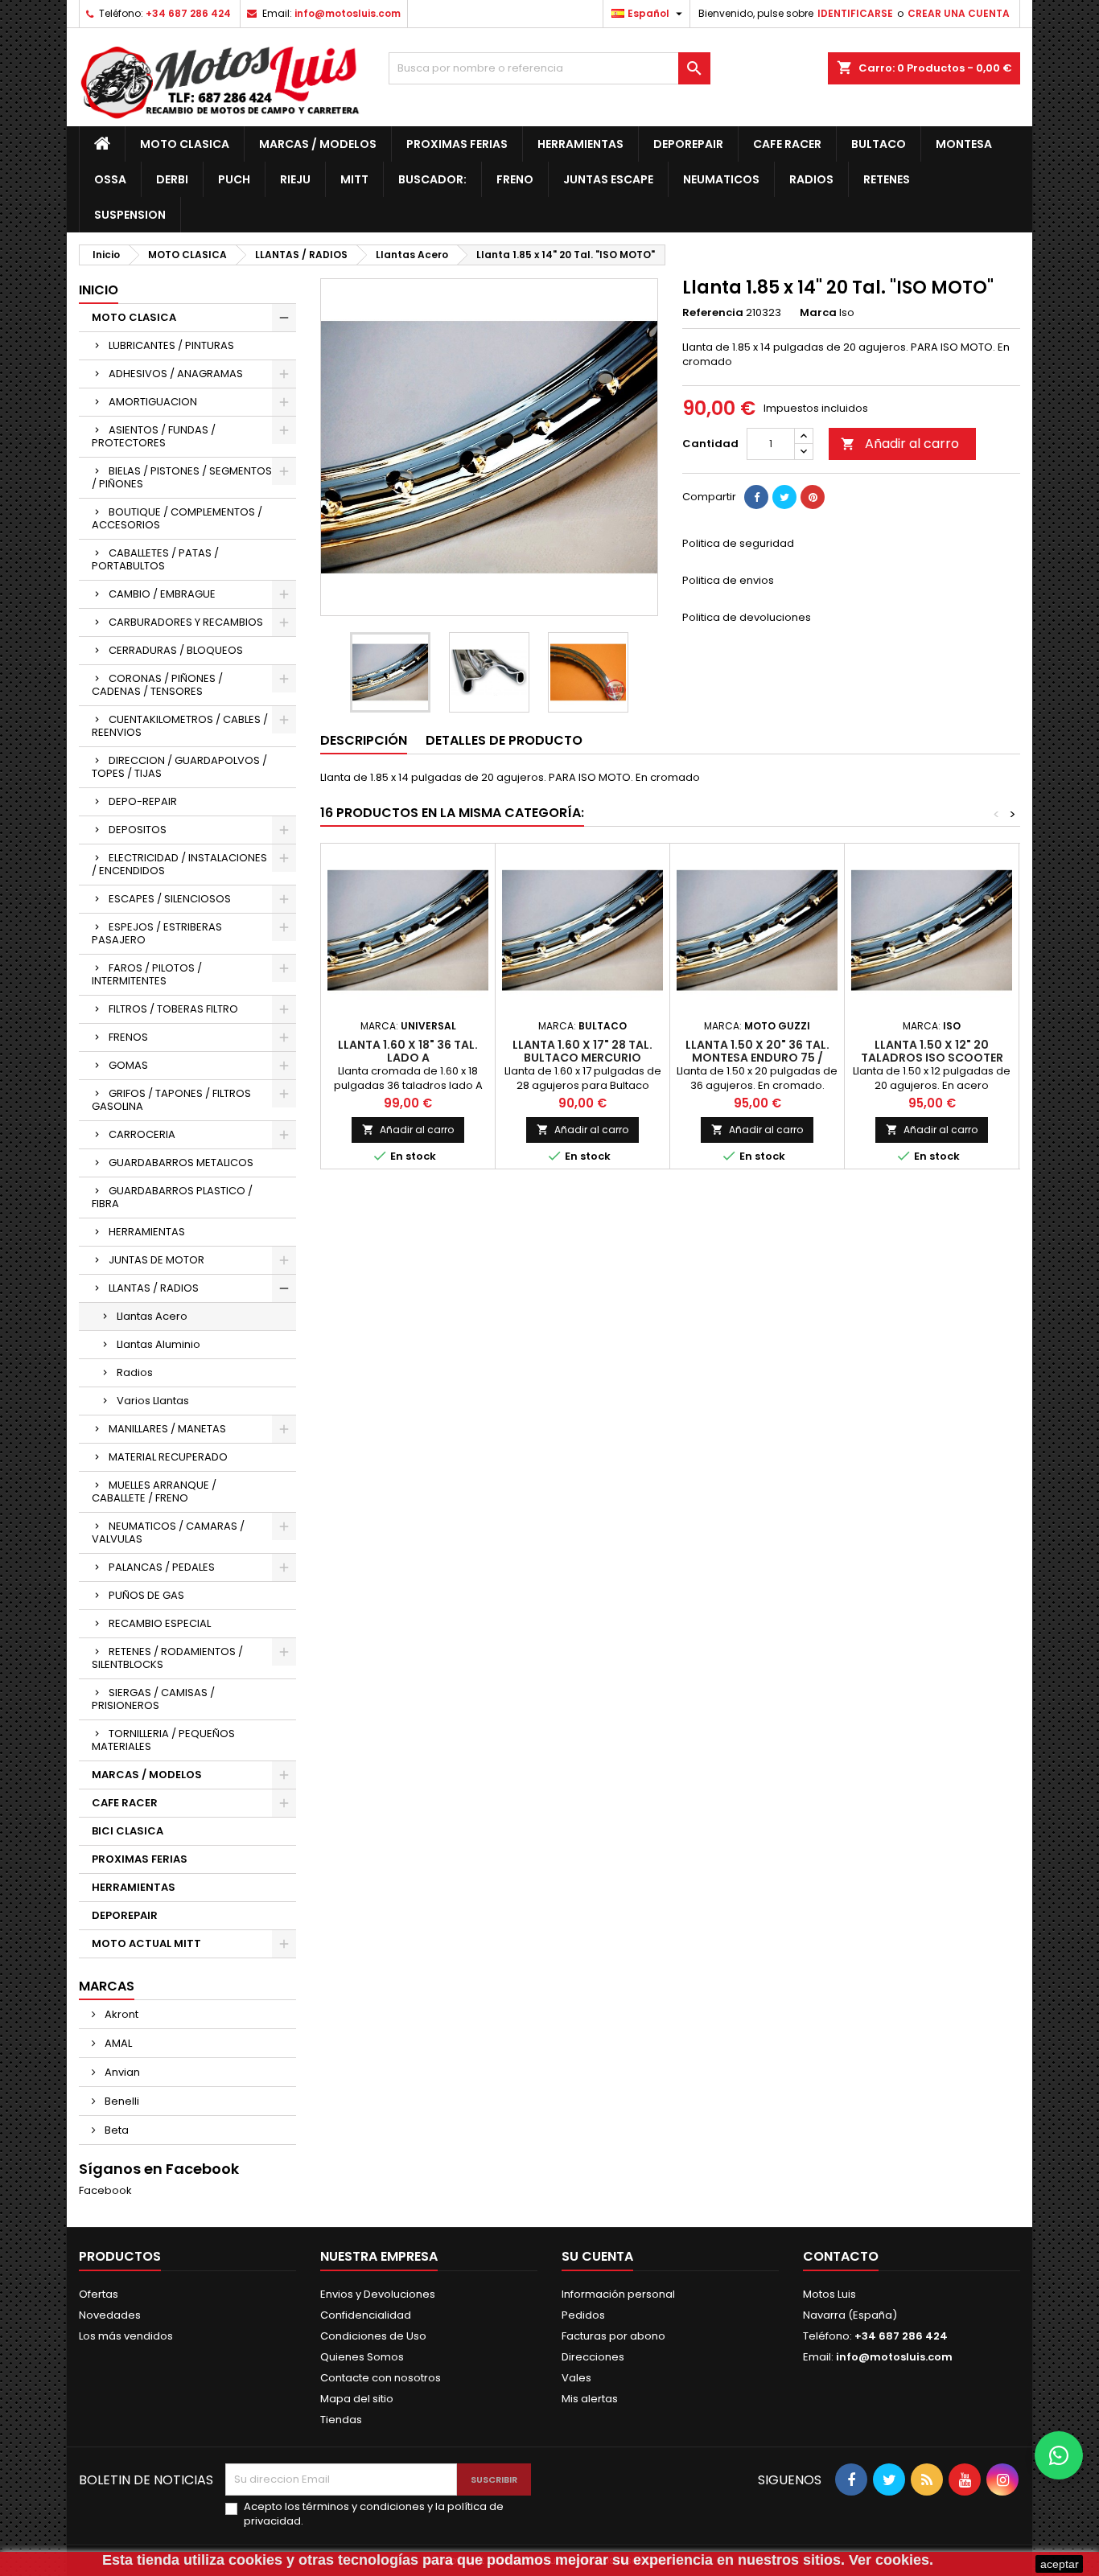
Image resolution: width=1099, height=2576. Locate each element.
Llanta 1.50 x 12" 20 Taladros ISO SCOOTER (932, 1051)
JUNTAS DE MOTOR (156, 1260)
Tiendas (341, 2420)
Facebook (105, 2190)
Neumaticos (721, 179)
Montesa (964, 144)
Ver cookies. (891, 2560)
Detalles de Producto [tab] (504, 740)
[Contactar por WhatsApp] (1059, 2455)
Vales (576, 2378)
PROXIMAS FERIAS (457, 144)
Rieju (295, 179)
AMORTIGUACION (153, 402)
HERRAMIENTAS (580, 144)
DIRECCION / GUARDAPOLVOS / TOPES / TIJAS (179, 767)
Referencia (713, 313)
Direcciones (593, 2357)
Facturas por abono (613, 2336)
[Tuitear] (784, 497)
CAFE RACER (787, 144)
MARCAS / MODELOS (318, 144)
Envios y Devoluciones (378, 2294)
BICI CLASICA (128, 1831)
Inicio (99, 290)
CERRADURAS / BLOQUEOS (176, 650)
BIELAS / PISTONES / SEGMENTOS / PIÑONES (182, 477)
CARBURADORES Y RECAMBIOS (186, 622)
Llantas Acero (152, 1316)
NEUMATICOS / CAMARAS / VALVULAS (168, 1532)
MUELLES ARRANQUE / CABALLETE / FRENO (154, 1491)
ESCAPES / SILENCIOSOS (170, 899)
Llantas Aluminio (158, 1344)
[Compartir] (756, 497)
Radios (811, 179)
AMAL (117, 2043)
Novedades (110, 2315)
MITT (354, 179)
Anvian (121, 2072)
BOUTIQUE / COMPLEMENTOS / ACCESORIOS (177, 518)
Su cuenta (597, 2256)
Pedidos (583, 2315)
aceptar (1060, 2564)
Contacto (841, 2256)
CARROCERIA (142, 1134)
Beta (115, 2130)
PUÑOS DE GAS (146, 1595)
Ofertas (99, 2294)
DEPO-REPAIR (143, 801)
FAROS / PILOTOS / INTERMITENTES (147, 974)
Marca (818, 313)
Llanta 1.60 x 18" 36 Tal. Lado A (408, 1051)
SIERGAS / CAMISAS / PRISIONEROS (153, 1699)
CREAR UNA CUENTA (959, 13)
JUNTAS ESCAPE (608, 179)
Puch (234, 179)
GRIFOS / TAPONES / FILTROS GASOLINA (171, 1100)
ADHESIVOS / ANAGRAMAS (176, 374)
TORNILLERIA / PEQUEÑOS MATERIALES (163, 1740)
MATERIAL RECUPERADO (168, 1457)
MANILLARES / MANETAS (167, 1429)
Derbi (172, 179)
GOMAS (128, 1065)
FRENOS (128, 1037)
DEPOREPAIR (688, 144)
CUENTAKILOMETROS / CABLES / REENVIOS (180, 726)
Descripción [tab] (364, 740)
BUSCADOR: (432, 179)
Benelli (121, 2101)
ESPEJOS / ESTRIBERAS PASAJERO (157, 933)
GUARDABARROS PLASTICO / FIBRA (172, 1197)
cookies (255, 2560)
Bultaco (879, 144)
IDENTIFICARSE (855, 13)
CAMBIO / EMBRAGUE (162, 594)
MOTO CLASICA (185, 144)
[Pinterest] (813, 497)
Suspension (130, 215)
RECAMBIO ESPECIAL (160, 1623)
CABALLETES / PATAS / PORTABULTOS (155, 559)
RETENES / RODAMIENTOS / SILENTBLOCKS (167, 1658)
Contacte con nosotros (381, 2378)
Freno (515, 179)
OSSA (110, 179)
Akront (120, 2014)
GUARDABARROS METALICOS (181, 1163)
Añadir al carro (900, 444)
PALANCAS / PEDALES (162, 1567)
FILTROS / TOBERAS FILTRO (173, 1009)
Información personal (618, 2294)
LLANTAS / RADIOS (154, 1288)
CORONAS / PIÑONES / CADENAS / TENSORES (157, 685)
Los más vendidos (126, 2336)
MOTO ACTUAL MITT (146, 1943)
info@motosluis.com (348, 13)
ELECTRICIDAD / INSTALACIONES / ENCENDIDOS (179, 864)
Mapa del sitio (357, 2399)
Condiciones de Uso (373, 2336)
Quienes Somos (362, 2357)
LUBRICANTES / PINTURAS (171, 345)
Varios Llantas (153, 1401)
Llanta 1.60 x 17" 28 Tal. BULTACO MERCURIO (582, 1051)
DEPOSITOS (138, 830)
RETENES (887, 179)
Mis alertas (590, 2399)
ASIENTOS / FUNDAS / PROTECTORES (154, 436)
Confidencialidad (366, 2315)
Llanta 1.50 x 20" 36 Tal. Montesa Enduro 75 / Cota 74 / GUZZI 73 (757, 1058)
